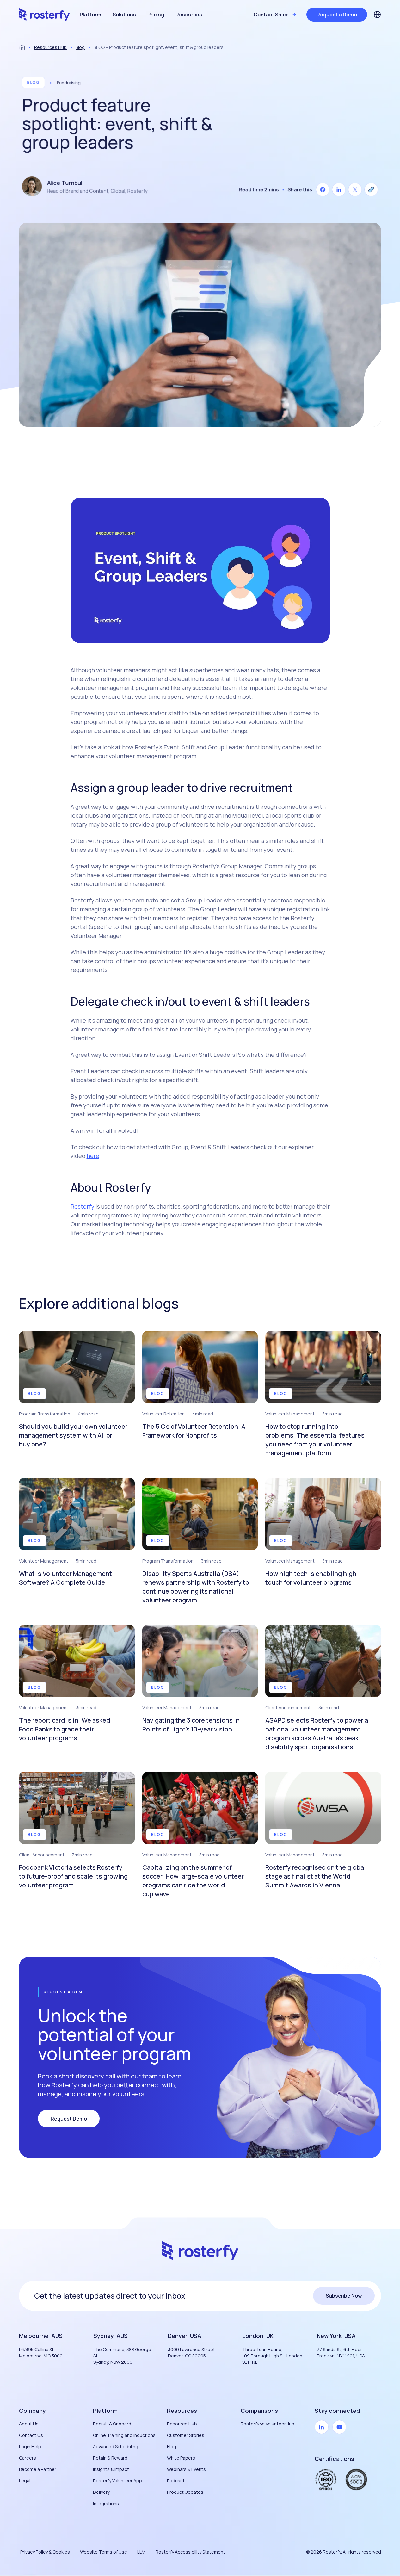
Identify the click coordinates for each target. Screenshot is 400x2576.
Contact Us (31, 2435)
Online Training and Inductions (124, 2435)
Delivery (101, 2492)
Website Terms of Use (104, 2552)
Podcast (176, 2481)
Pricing (156, 15)
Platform (90, 15)
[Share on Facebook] (323, 190)
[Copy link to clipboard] (371, 190)
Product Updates (185, 2492)
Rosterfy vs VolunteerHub (268, 2424)
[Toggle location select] (377, 15)
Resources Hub (50, 47)
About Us (29, 2424)
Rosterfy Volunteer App (117, 2481)
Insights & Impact (111, 2469)
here (93, 1156)
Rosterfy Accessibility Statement (190, 2552)
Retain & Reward (110, 2458)
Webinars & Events (186, 2469)
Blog (80, 47)
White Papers (181, 2458)
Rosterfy (82, 1206)
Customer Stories (186, 2435)
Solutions (124, 15)
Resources (189, 15)
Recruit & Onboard (112, 2424)
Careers (28, 2458)
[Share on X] (355, 190)
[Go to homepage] (44, 15)
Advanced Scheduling (116, 2446)
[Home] (22, 47)
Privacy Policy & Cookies (45, 2552)
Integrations (106, 2503)
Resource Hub (182, 2424)
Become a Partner (38, 2469)
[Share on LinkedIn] (339, 190)
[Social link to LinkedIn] (322, 2427)
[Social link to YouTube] (339, 2427)
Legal (25, 2481)
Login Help (30, 2446)
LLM (141, 2552)
